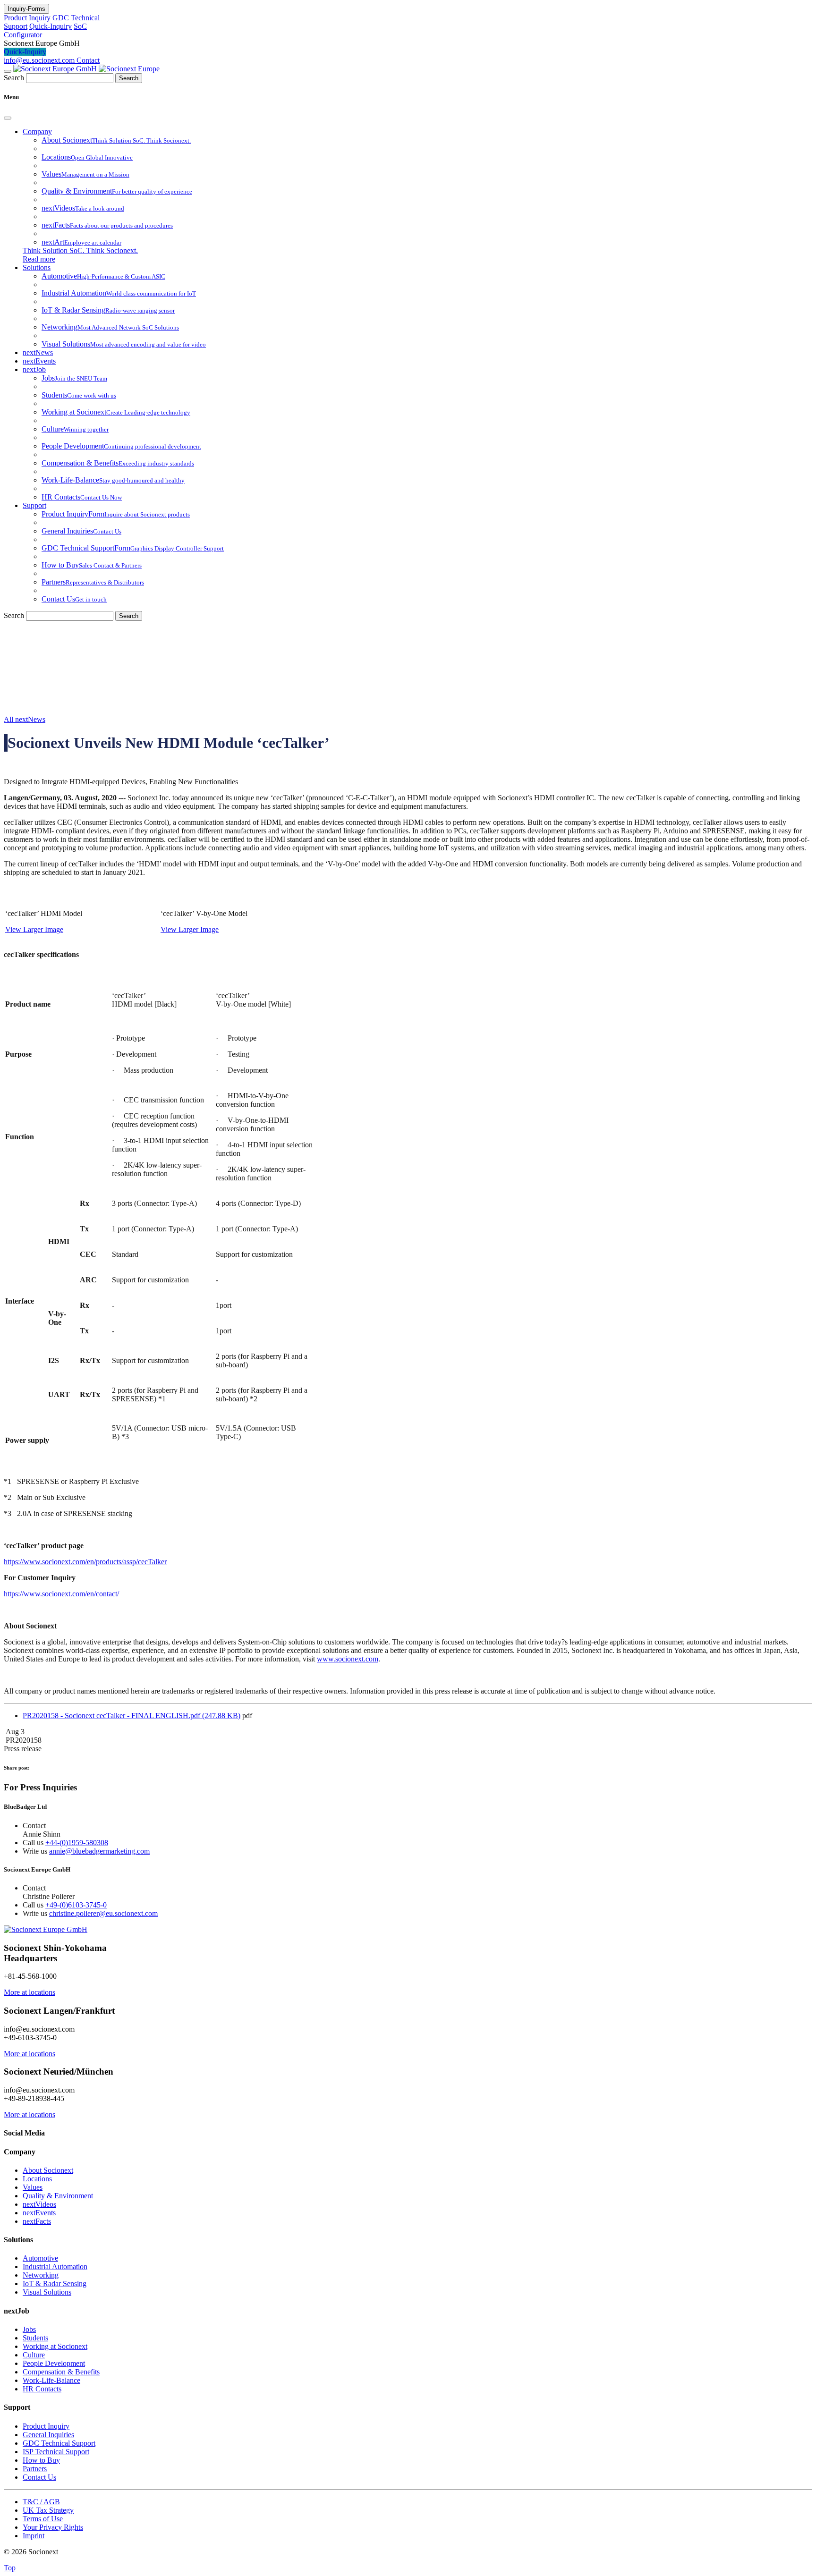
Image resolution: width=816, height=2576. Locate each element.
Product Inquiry (27, 18)
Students (35, 2338)
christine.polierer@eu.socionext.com (103, 1913)
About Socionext (48, 2170)
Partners (35, 2469)
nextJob (34, 369)
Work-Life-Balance (51, 2380)
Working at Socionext (55, 2346)
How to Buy (41, 2460)
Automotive (40, 2258)
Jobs (29, 2329)
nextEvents (39, 361)
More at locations (30, 1992)
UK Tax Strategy (48, 2510)
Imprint (34, 2536)
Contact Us (39, 2477)
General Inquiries (48, 2435)
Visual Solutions (47, 2292)
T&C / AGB (41, 2502)
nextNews (38, 352)
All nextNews (25, 719)
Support (34, 505)
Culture (34, 2355)
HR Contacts (42, 2389)
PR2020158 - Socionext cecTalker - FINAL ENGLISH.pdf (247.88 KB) (132, 1716)
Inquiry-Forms (26, 9)
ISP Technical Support (56, 2452)
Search (14, 78)
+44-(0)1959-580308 (77, 1843)
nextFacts (37, 2221)
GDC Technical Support (59, 2443)
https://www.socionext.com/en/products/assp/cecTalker (85, 1562)
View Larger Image (34, 929)
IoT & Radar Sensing (55, 2284)
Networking (41, 2275)
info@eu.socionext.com (40, 60)
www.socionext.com (348, 1659)
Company (37, 131)
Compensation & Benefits (61, 2372)
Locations (37, 2179)
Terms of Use (43, 2519)
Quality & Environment (58, 2196)
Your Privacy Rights (53, 2527)
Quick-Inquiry (51, 26)
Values (33, 2187)
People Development (54, 2363)
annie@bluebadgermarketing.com (99, 1851)
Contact (88, 60)
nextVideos (39, 2204)
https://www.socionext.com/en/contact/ (61, 1594)
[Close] (8, 118)
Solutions (37, 267)
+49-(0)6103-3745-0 (76, 1905)
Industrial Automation (55, 2267)
